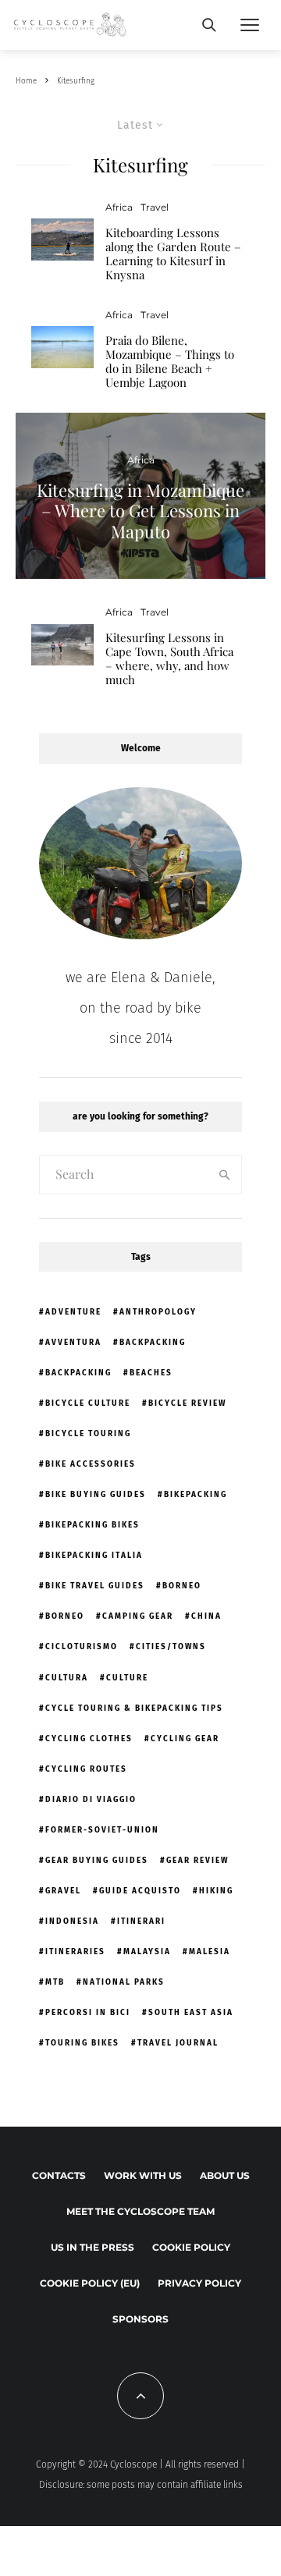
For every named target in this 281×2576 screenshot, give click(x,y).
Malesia (210, 1952)
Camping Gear (138, 1616)
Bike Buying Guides (96, 1495)
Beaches (151, 1373)
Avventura (73, 1343)
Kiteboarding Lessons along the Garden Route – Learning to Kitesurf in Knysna (173, 254)
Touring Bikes (82, 2043)
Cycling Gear (185, 1739)
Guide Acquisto (140, 1891)
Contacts (59, 2175)
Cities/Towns (171, 1647)
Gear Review (197, 1861)
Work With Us (143, 2175)
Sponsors (140, 2319)
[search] (225, 1175)
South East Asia (191, 2013)
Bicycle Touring (88, 1434)
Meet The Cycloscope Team (140, 2211)
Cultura (67, 1678)
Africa (119, 207)
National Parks (124, 1982)
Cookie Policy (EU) (90, 2283)
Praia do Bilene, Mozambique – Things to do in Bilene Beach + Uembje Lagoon (170, 361)
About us (225, 2175)
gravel (63, 1891)
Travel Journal (178, 2043)
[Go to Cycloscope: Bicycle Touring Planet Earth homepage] (71, 25)
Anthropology (158, 1312)
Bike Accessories (91, 1464)
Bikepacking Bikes (92, 1525)
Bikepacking (196, 1495)
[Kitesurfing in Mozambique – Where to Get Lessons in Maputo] (140, 496)
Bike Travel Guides (95, 1586)
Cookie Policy (191, 2247)
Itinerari (141, 1921)
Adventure (73, 1312)
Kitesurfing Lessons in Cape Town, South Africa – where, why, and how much (169, 658)
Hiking (216, 1891)
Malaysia (147, 1952)
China (206, 1616)
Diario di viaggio (91, 1800)
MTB (55, 1982)
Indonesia (72, 1921)
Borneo (182, 1586)
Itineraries (75, 1952)
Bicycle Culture (88, 1403)
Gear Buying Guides (97, 1861)
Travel (155, 207)
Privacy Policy (199, 2283)
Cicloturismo (82, 1647)
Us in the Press (92, 2247)
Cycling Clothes (89, 1739)
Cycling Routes (86, 1769)
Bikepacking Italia (94, 1556)
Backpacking (153, 1343)
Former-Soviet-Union (102, 1830)
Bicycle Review (187, 1403)
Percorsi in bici (88, 2013)
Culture (127, 1678)
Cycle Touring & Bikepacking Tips (134, 1708)
